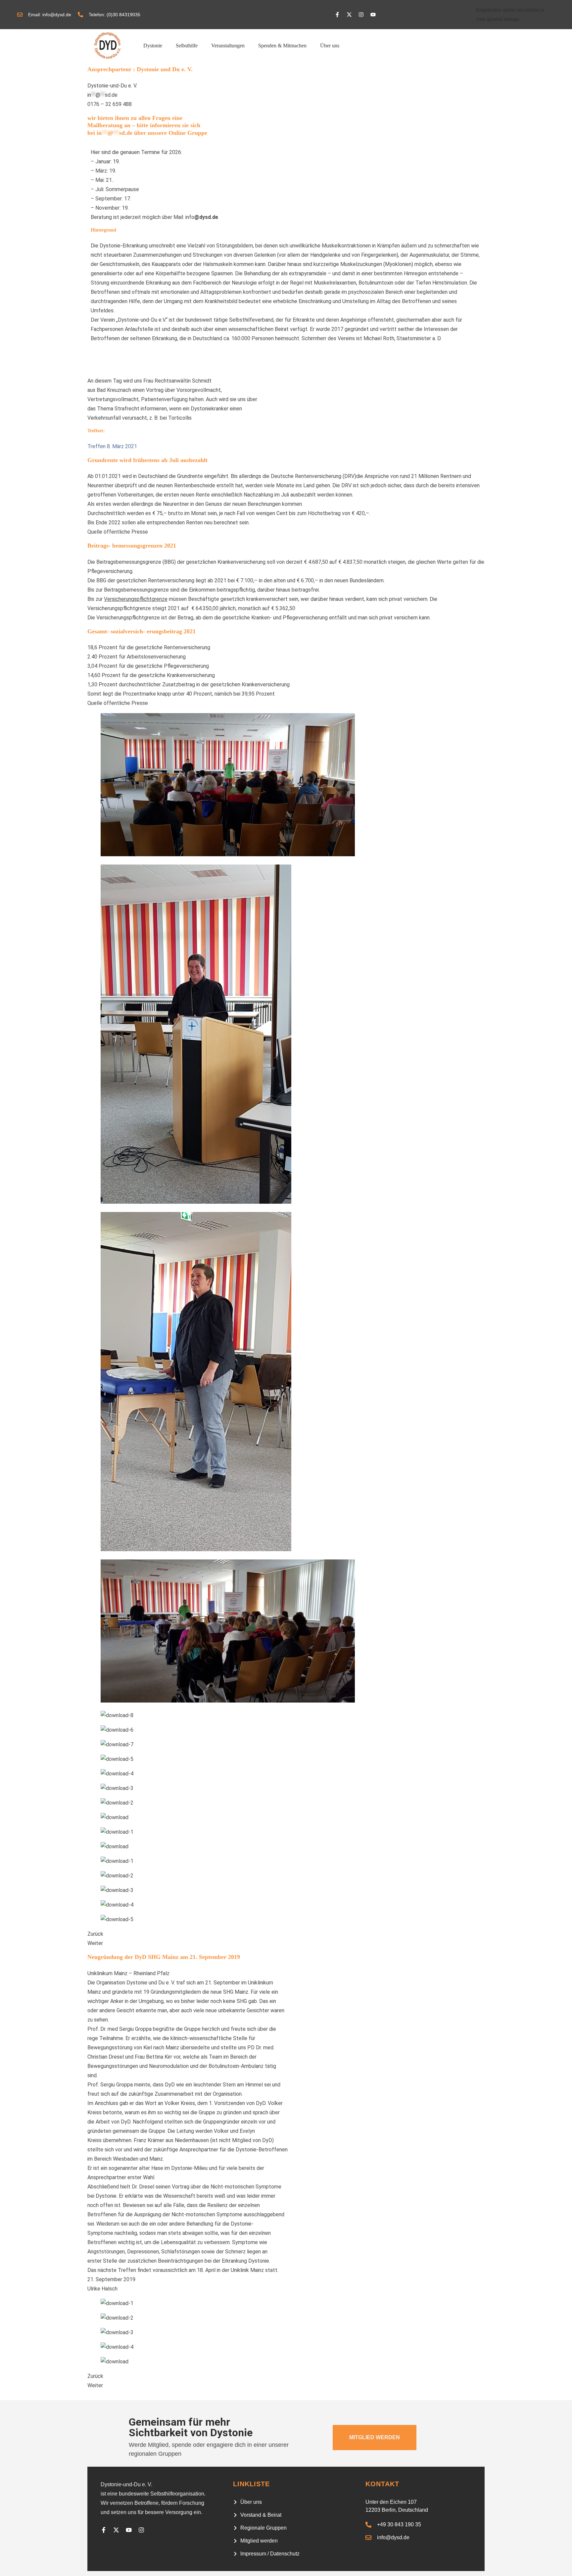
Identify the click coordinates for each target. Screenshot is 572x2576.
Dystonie (153, 46)
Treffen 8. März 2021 (112, 446)
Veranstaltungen (228, 46)
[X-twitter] (349, 15)
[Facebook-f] (337, 15)
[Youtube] (373, 15)
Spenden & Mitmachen (282, 46)
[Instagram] (361, 15)
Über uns (330, 46)
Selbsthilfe (187, 46)
